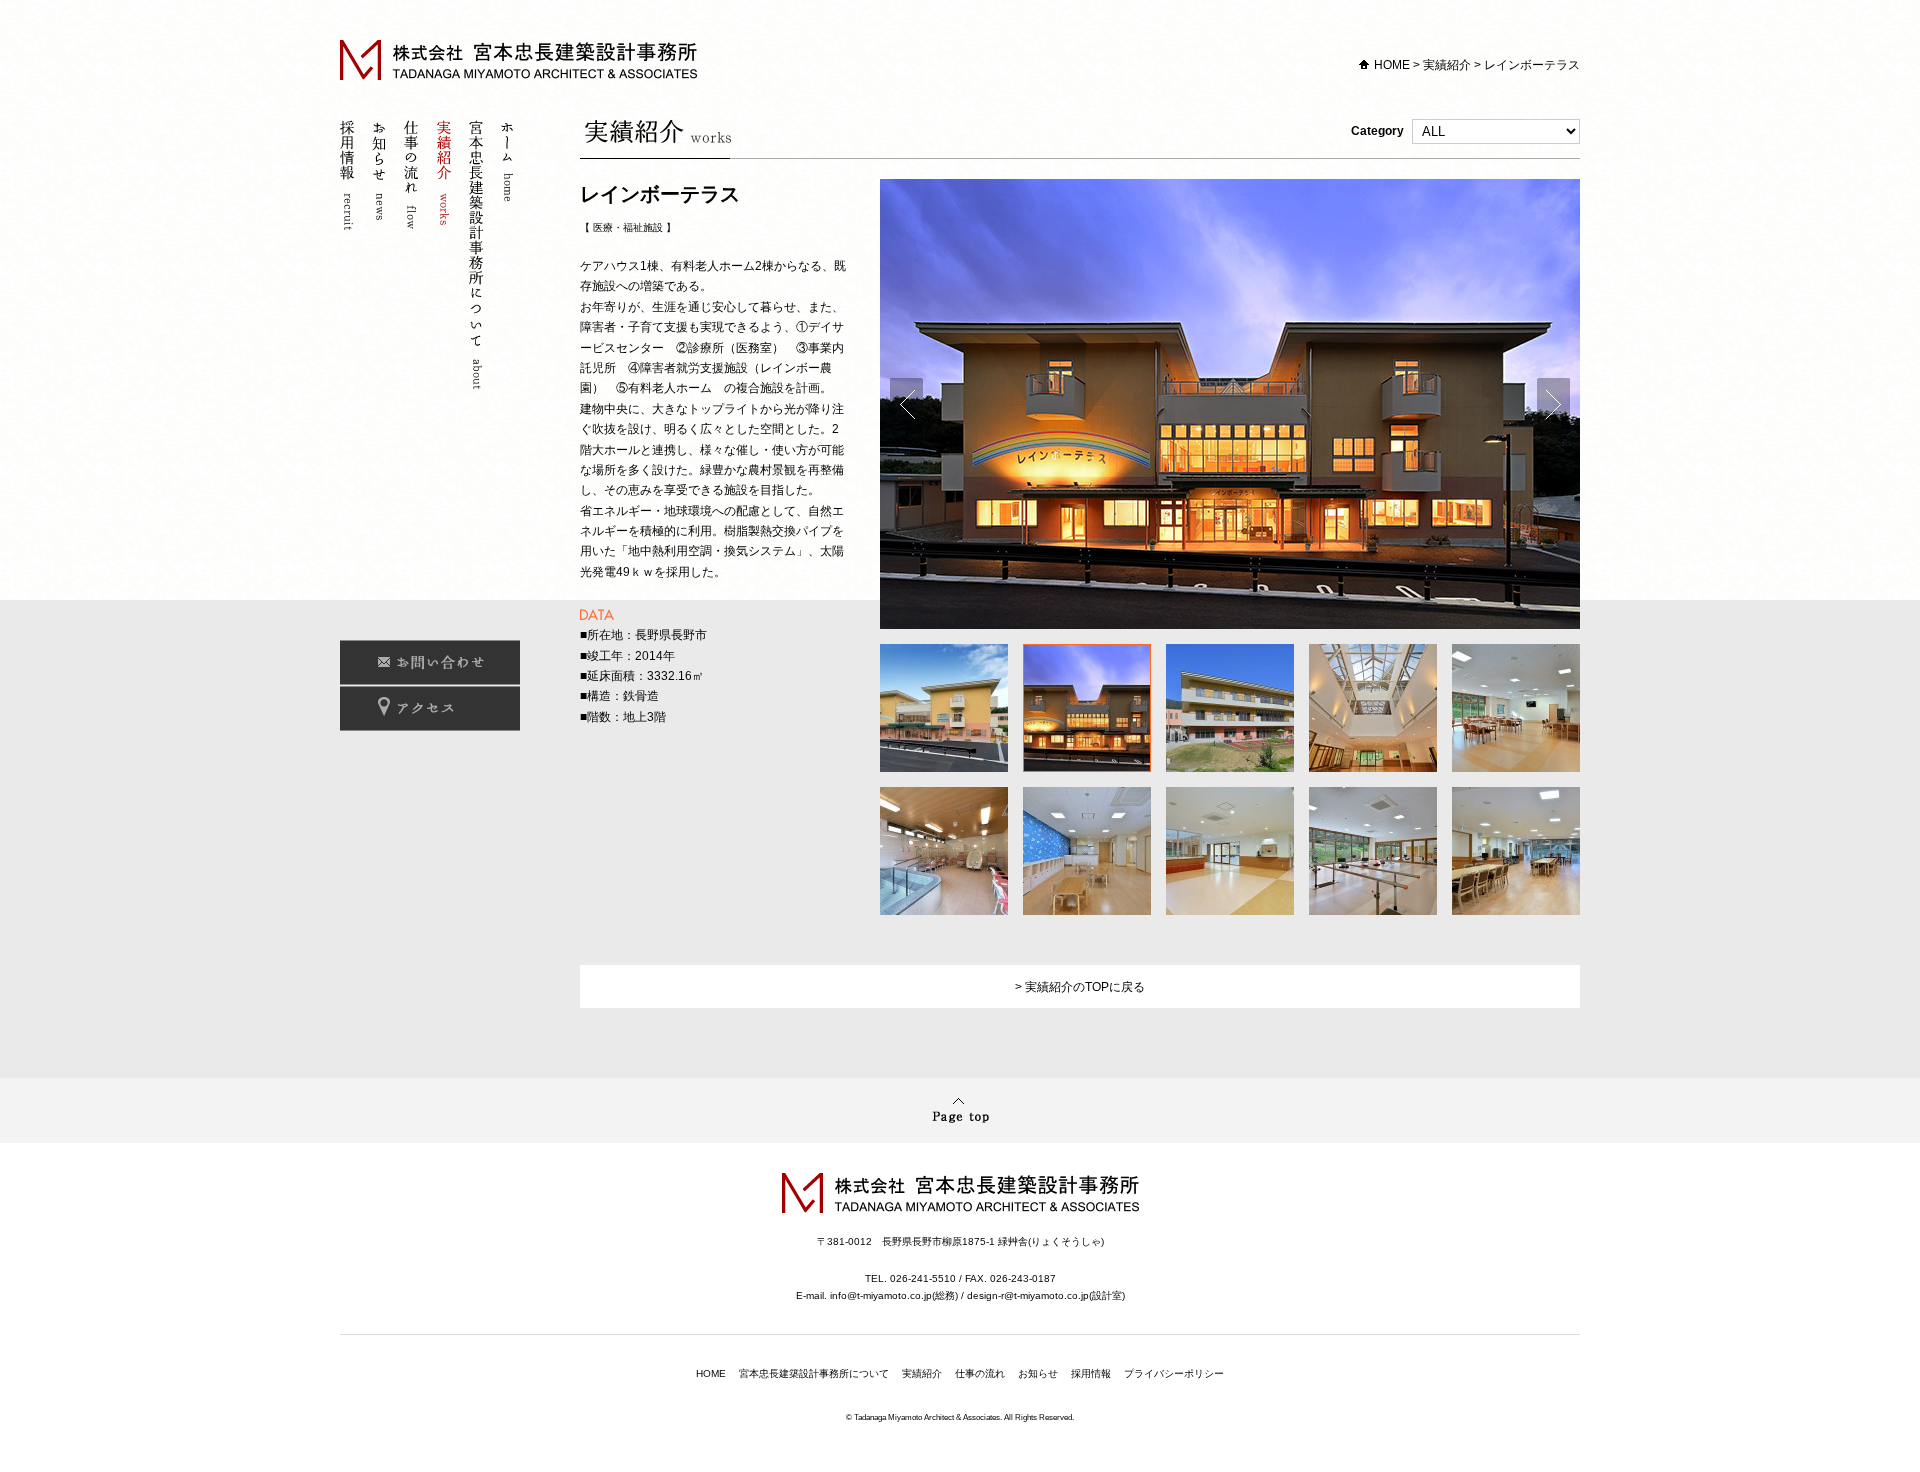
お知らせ (382, 257)
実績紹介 (1447, 65)
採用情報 (350, 257)
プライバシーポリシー (1174, 1373)
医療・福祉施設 (628, 227)
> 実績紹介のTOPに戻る (1080, 987)
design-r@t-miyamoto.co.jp (1028, 1295)
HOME (1392, 65)
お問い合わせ (430, 662)
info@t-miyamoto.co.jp (881, 1295)
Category (1379, 131)
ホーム (510, 257)
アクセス (430, 708)
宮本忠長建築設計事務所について (478, 257)
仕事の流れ (414, 257)
